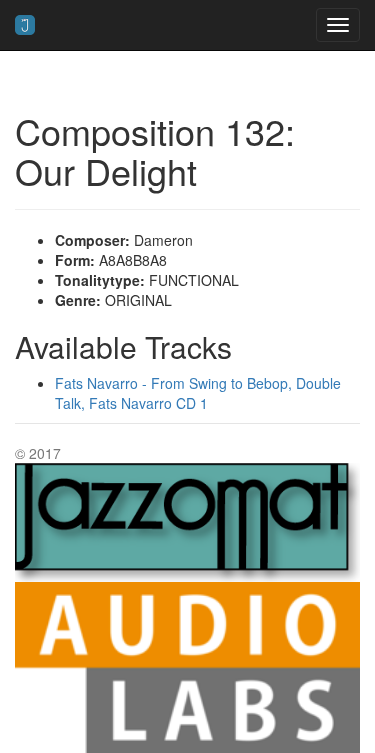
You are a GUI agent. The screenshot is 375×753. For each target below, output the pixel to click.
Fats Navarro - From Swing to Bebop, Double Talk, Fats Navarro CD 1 (198, 393)
